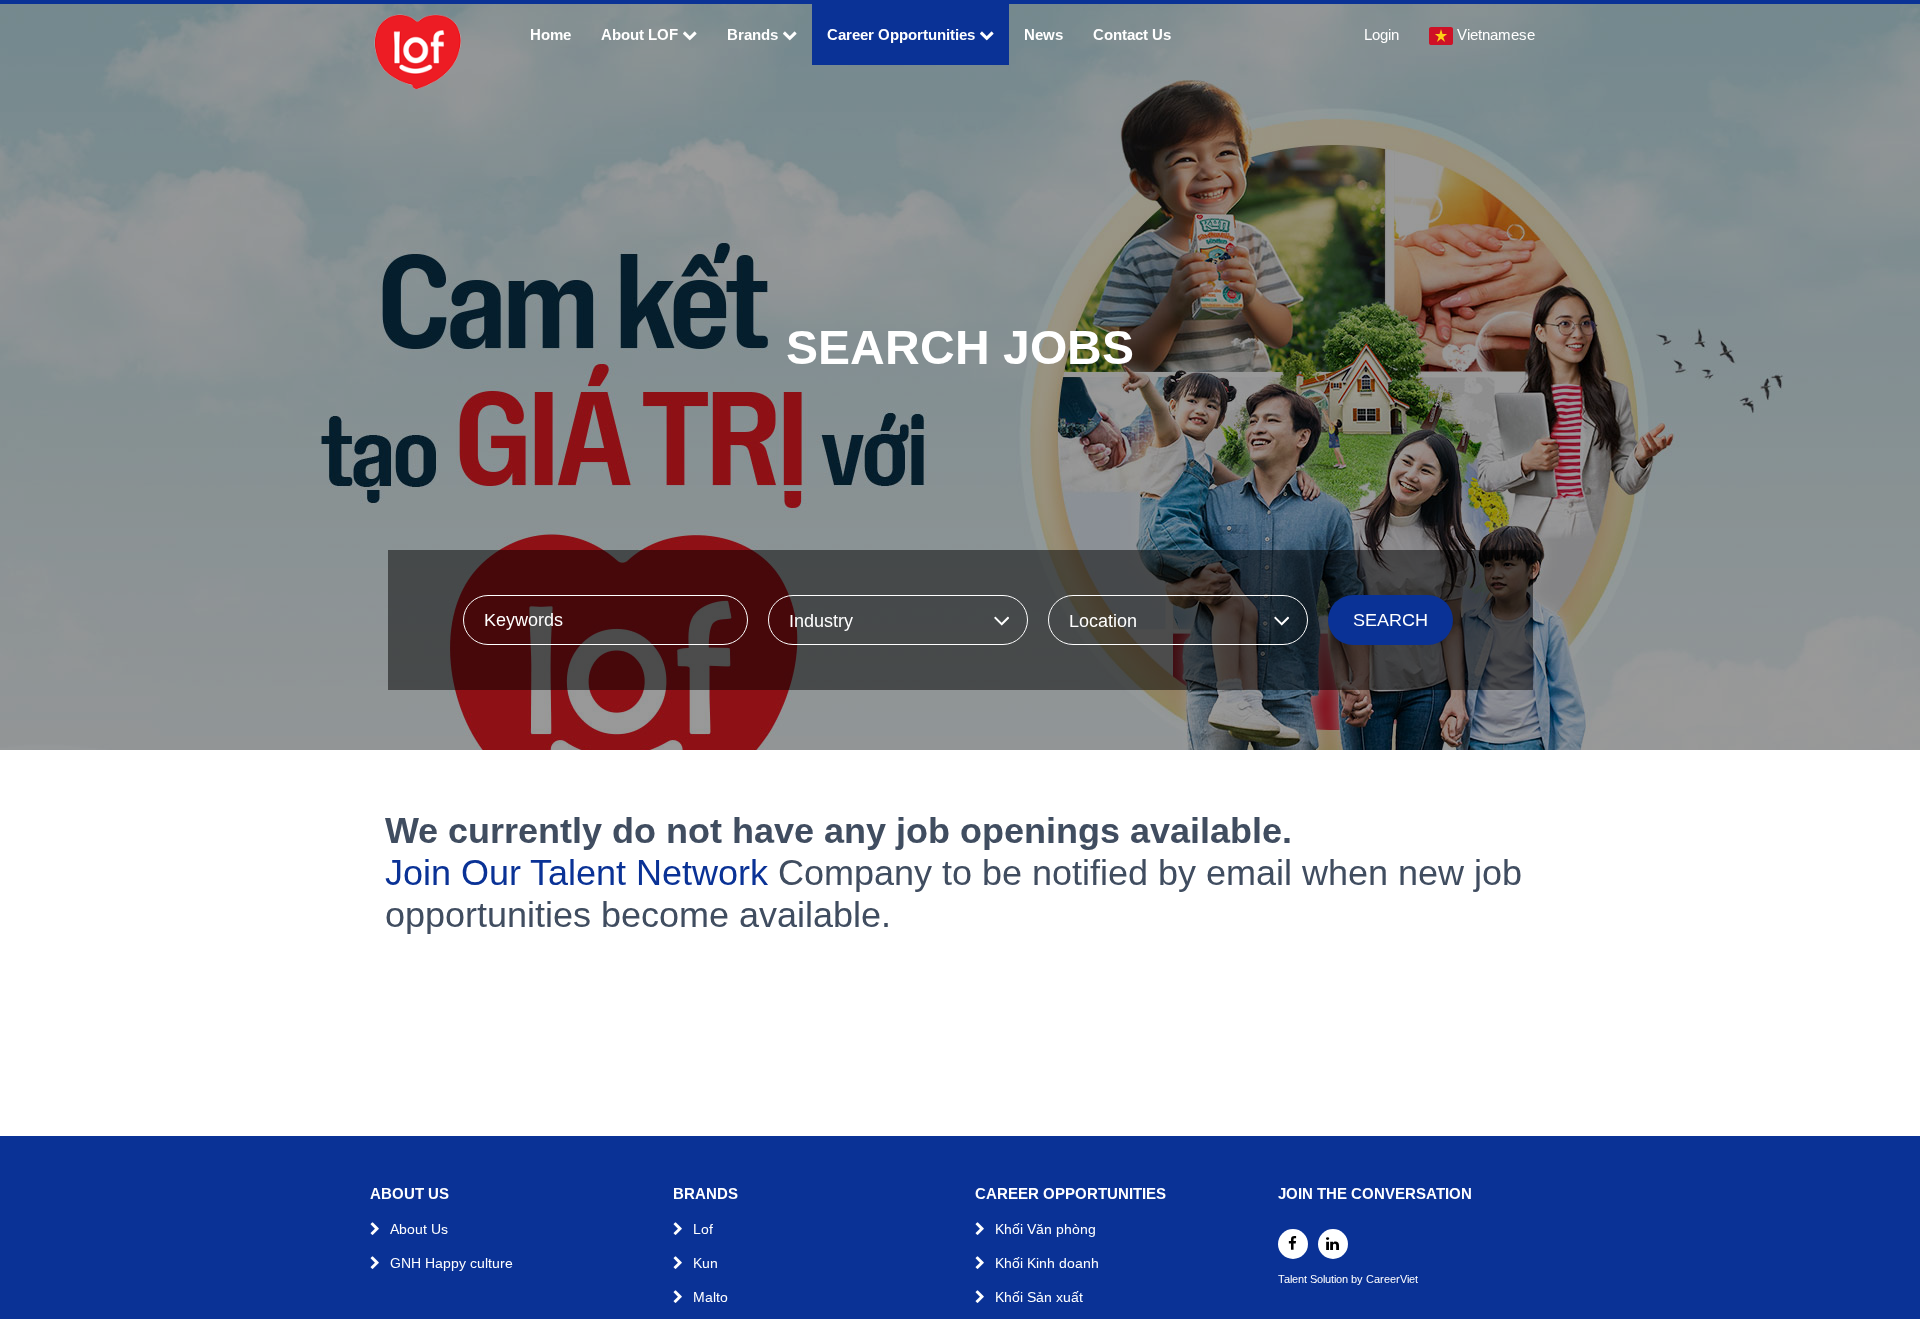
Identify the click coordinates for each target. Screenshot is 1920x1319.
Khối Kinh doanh (1047, 1263)
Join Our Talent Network (576, 872)
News (1043, 34)
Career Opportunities (901, 34)
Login (1381, 34)
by (1358, 1279)
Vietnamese (1496, 34)
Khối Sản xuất (1039, 1297)
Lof (703, 1229)
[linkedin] (1333, 1244)
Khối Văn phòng (1045, 1229)
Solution (1330, 1279)
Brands (752, 34)
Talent (1294, 1279)
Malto (710, 1297)
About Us (419, 1229)
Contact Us (1132, 34)
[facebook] (1293, 1244)
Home (550, 34)
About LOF (641, 34)
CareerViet (1392, 1279)
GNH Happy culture (451, 1263)
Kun (705, 1263)
